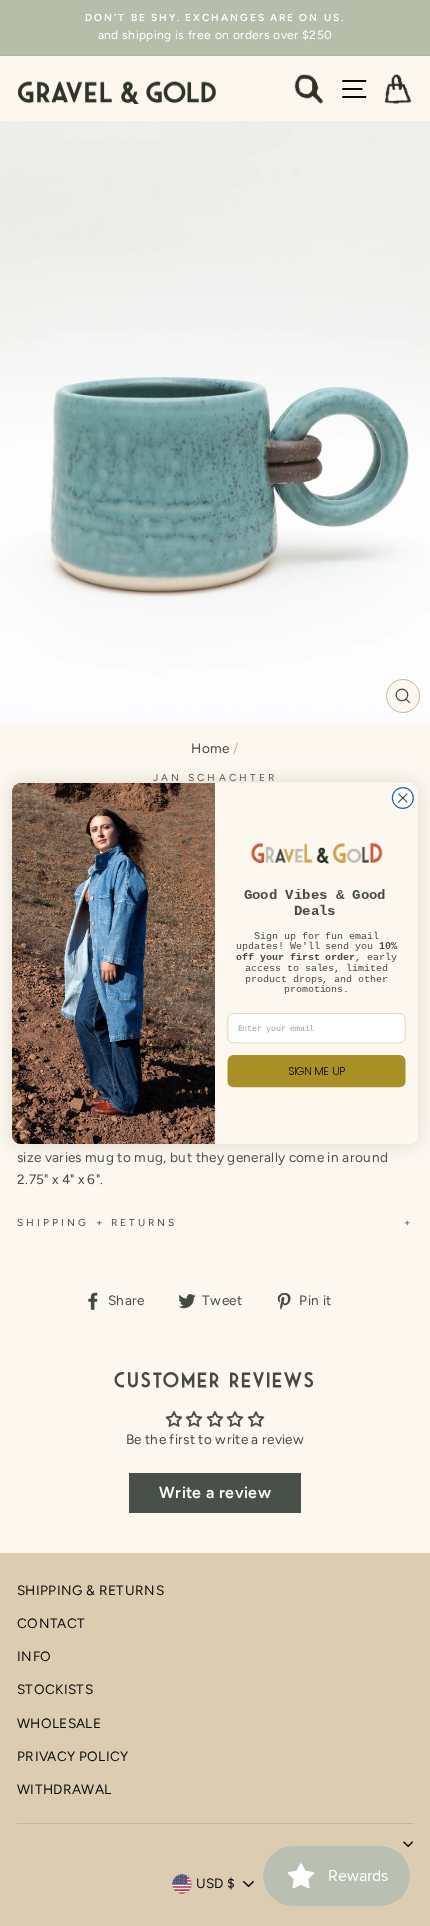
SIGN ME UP (317, 1070)
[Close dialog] (402, 797)
